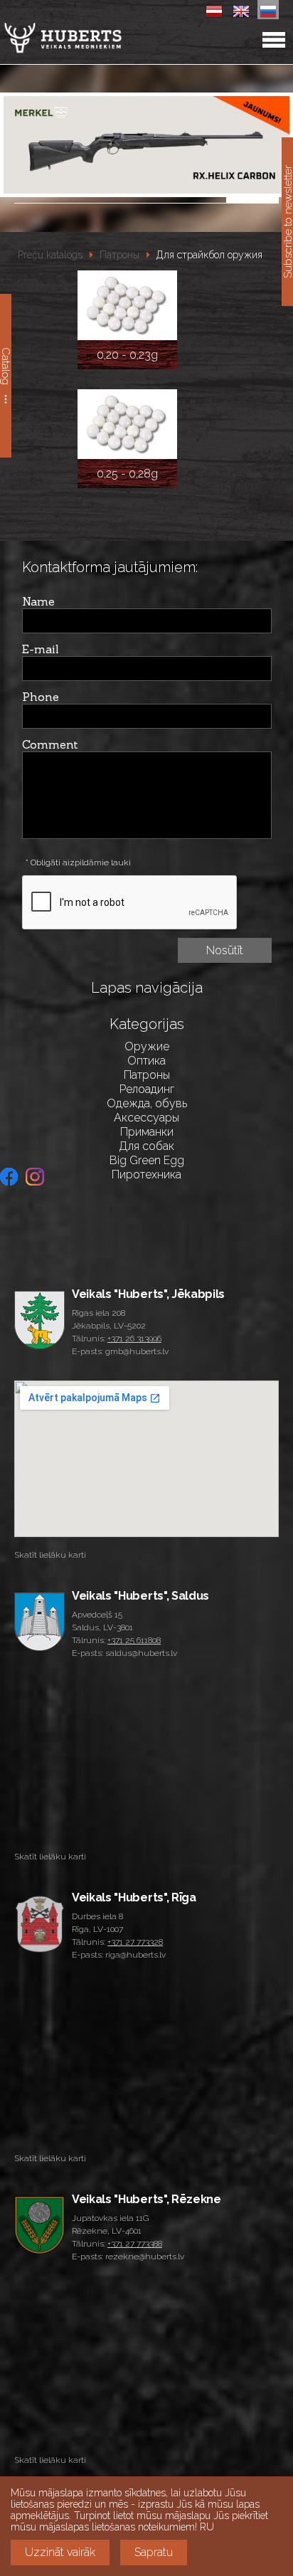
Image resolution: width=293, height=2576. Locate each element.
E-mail (41, 649)
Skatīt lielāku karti (50, 1555)
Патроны (119, 255)
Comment (50, 744)
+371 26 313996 (134, 1339)
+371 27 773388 (135, 2244)
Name (38, 601)
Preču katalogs (50, 255)
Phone (41, 697)
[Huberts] (99, 38)
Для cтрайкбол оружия (209, 255)
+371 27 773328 (135, 1942)
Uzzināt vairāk (60, 2552)
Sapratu (154, 2552)
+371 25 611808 (134, 1640)
